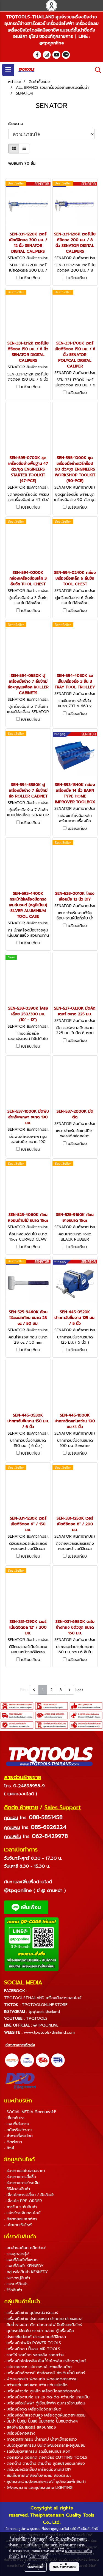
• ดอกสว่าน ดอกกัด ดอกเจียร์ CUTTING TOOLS (46, 2457)
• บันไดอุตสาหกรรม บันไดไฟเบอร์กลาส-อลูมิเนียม (45, 2445)
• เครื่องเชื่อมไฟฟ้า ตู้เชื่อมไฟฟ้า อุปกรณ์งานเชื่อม (45, 2403)
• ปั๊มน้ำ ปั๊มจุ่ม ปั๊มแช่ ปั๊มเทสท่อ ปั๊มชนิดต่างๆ (41, 2421)
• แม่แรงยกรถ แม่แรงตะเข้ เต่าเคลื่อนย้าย (38, 2367)
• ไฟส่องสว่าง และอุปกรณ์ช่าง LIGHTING (38, 2488)
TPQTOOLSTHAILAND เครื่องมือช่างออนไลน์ (43, 1998)
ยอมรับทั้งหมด (64, 2567)
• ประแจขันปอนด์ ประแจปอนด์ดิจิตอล (35, 2337)
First (24, 1690)
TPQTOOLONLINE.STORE (45, 2005)
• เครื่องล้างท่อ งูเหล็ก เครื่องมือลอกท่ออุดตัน (42, 2391)
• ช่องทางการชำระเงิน (22, 2183)
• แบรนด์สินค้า (16, 2284)
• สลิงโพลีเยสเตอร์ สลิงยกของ (30, 2427)
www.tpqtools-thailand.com (49, 2032)
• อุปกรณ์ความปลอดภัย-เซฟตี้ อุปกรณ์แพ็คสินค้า (45, 2482)
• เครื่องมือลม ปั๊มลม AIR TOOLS (32, 2349)
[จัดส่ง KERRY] (12, 2060)
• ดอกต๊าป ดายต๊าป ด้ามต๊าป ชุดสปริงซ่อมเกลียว (44, 2464)
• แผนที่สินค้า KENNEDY (24, 2266)
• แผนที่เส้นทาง (16, 2124)
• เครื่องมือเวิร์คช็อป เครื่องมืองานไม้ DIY (38, 2470)
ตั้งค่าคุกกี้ (35, 2567)
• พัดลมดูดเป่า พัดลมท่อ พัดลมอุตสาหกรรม (41, 2379)
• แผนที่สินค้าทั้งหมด (21, 2260)
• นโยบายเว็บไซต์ (18, 2225)
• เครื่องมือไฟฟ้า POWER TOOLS (33, 2343)
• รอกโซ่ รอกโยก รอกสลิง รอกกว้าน (34, 2355)
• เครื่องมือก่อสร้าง (20, 2433)
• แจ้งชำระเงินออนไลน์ (22, 2213)
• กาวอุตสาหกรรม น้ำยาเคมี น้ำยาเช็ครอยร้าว (41, 2439)
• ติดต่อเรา (13, 2142)
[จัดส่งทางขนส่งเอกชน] (58, 2060)
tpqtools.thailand (44, 2012)
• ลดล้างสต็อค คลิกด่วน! (25, 2248)
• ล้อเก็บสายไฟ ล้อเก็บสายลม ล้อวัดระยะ (37, 2476)
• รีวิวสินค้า (13, 2290)
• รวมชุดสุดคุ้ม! (17, 2254)
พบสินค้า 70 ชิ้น (22, 163)
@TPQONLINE (46, 2025)
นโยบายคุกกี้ (39, 2556)
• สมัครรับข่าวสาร (18, 2130)
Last (79, 1690)
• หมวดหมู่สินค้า (17, 2278)
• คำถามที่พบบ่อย (18, 2136)
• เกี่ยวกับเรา (14, 2118)
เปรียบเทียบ (31, 278)
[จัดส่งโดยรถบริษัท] (43, 2060)
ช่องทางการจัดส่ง (20, 2045)
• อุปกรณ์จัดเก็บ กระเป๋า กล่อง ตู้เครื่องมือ (39, 2331)
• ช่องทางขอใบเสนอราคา (25, 2171)
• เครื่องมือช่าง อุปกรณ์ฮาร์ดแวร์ (31, 2313)
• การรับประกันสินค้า (20, 2207)
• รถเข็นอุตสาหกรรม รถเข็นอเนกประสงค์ (37, 2451)
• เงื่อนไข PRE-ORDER (23, 2201)
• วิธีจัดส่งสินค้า (17, 2189)
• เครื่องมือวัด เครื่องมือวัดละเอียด (33, 2409)
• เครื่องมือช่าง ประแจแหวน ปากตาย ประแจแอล (43, 2319)
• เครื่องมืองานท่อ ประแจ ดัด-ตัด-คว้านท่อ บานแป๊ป (47, 2397)
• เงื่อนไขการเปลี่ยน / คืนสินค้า (29, 2195)
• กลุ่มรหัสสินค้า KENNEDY (26, 2272)
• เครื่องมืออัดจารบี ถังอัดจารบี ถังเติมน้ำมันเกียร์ (44, 2373)
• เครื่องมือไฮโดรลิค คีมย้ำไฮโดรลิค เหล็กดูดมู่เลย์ (45, 2361)
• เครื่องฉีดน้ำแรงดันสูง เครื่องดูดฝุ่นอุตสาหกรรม (45, 2415)
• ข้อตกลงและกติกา (20, 2219)
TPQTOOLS (37, 2018)
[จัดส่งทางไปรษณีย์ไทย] (27, 2060)
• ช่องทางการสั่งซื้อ (20, 2177)
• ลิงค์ (9, 2148)
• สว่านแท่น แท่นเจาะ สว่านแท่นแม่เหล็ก (36, 2385)
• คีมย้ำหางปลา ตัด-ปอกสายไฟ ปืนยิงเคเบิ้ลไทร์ (43, 2325)
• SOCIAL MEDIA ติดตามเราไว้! (30, 2112)
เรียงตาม (18, 124)
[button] (96, 70)
